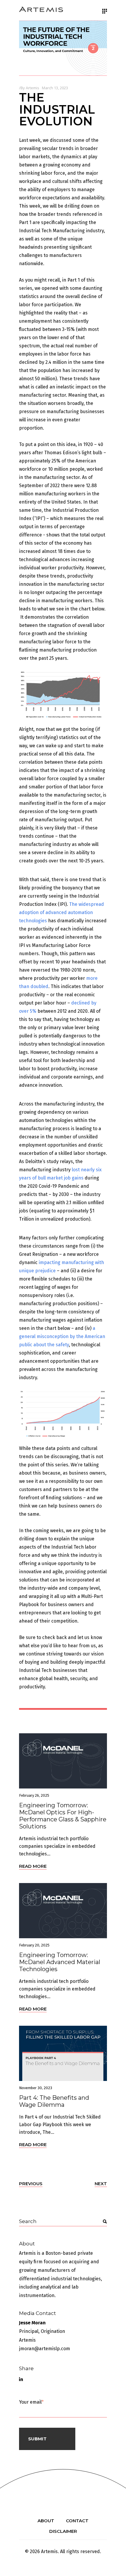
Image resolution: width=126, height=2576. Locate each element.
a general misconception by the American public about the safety (62, 1336)
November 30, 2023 (36, 2088)
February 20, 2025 (34, 1945)
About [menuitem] (46, 2521)
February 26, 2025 (34, 1795)
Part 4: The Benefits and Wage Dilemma (54, 2101)
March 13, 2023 (55, 88)
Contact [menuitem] (77, 2521)
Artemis (33, 88)
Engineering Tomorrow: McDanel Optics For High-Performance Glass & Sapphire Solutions (63, 1816)
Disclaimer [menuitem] (63, 2531)
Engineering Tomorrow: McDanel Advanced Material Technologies (60, 1962)
